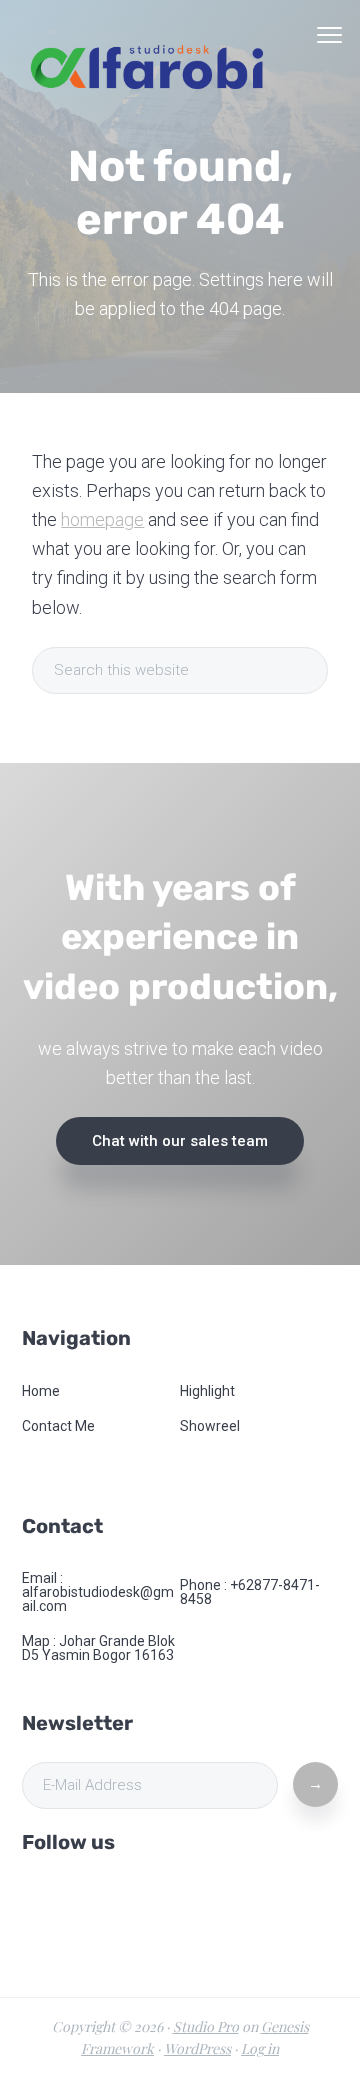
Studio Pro (206, 2026)
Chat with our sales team (180, 1141)
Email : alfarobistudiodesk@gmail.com (98, 1592)
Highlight (207, 1391)
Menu (329, 35)
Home (41, 1391)
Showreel (210, 1426)
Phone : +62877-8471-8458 (250, 1592)
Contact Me (58, 1426)
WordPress (197, 2048)
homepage (102, 519)
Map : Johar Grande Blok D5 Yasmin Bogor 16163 (98, 1648)
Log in (260, 2048)
